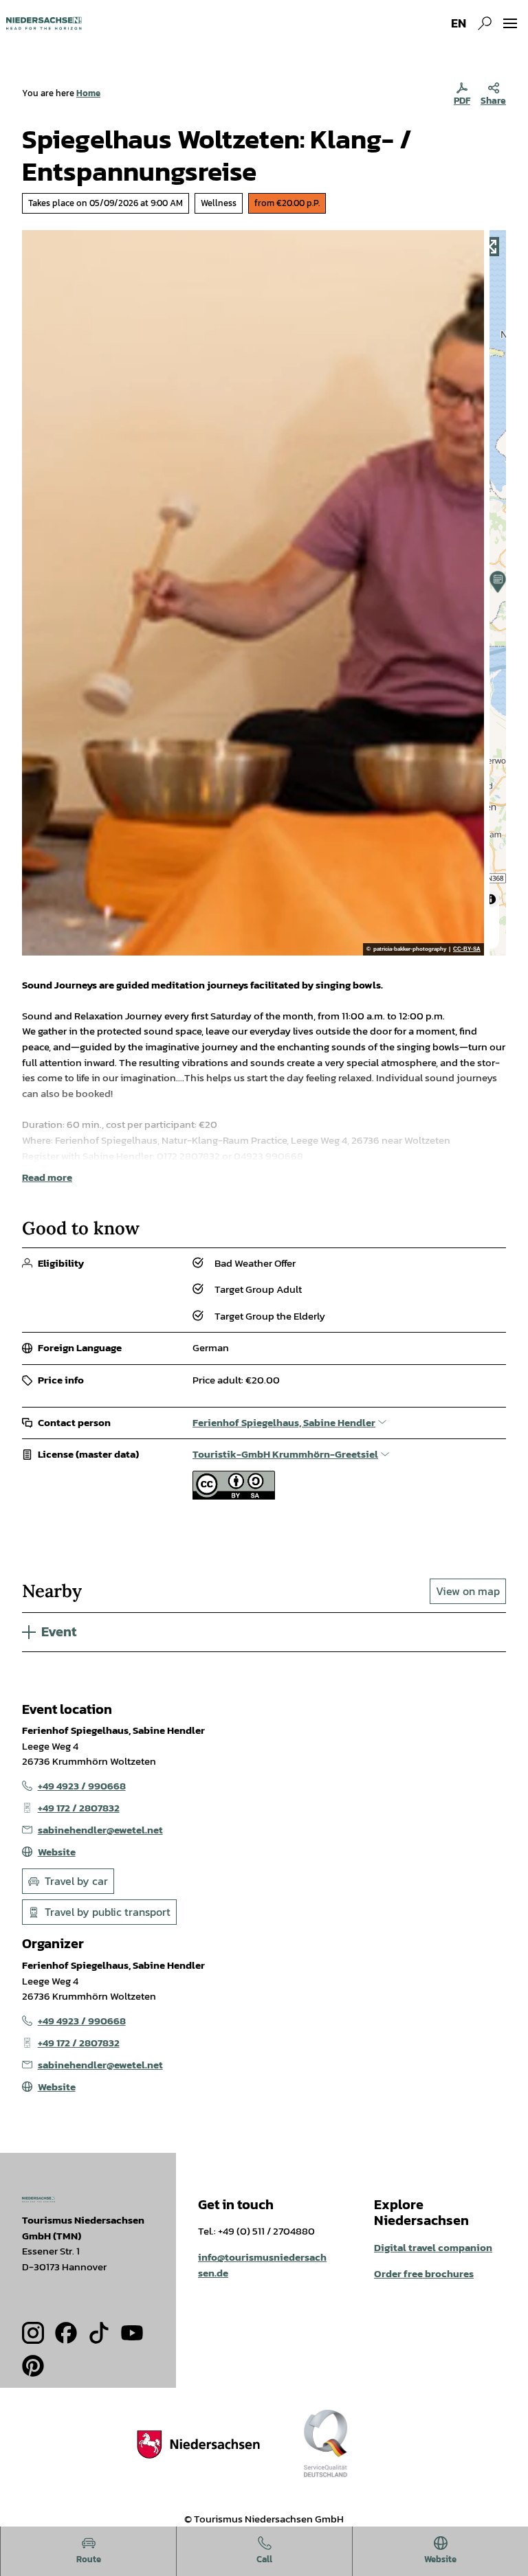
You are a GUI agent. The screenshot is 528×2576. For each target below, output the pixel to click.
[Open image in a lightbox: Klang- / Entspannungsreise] (253, 593)
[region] (498, 593)
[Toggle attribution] (491, 899)
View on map (468, 1591)
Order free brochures (424, 2273)
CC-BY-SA (467, 949)
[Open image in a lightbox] (38, 2200)
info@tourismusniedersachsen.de (262, 2265)
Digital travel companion (433, 2247)
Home (88, 93)
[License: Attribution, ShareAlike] (234, 1496)
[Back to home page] (44, 23)
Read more (47, 1177)
